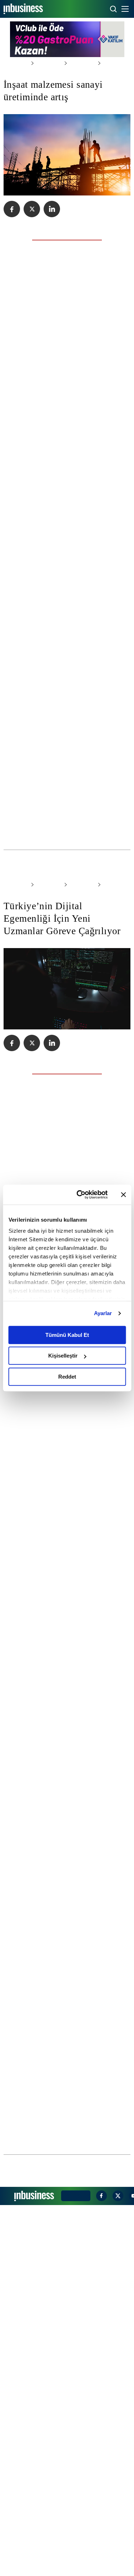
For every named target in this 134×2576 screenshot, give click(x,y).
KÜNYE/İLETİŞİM (74, 2567)
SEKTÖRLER (45, 63)
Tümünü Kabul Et (67, 1335)
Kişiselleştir (63, 1356)
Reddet (67, 1377)
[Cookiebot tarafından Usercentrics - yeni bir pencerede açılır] (80, 1195)
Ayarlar (103, 1313)
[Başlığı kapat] (123, 1195)
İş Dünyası (75, 63)
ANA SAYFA (15, 63)
